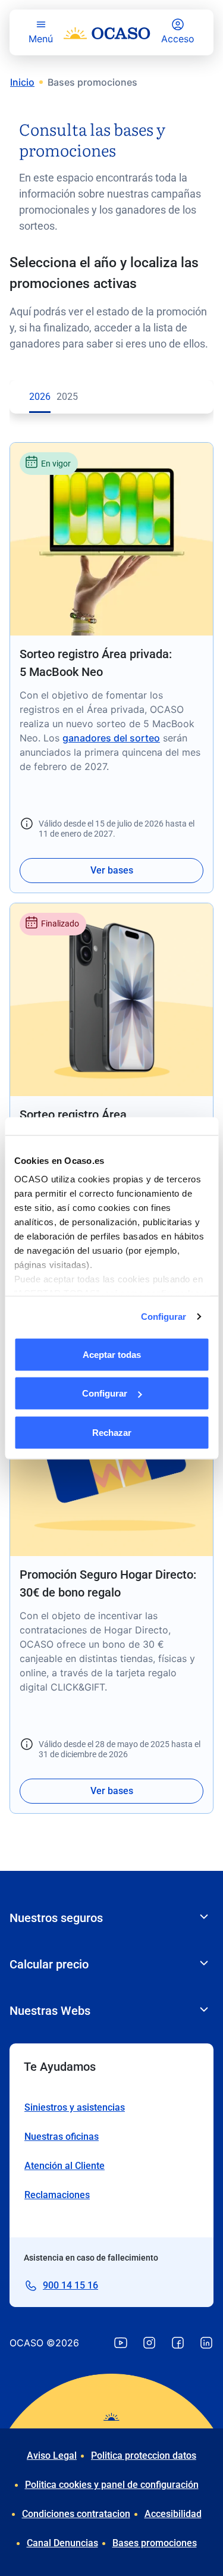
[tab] (40, 397)
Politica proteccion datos (144, 2456)
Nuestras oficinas (62, 2137)
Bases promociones (155, 2543)
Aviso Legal (52, 2456)
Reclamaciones (57, 2195)
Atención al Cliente (65, 2166)
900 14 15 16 (70, 2285)
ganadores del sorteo (111, 738)
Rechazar (112, 1432)
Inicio (22, 82)
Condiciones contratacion (76, 2514)
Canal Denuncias (62, 2543)
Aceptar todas (112, 1354)
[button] (111, 668)
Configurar (164, 1317)
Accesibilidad (173, 2514)
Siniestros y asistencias (75, 2107)
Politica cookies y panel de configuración (112, 2485)
